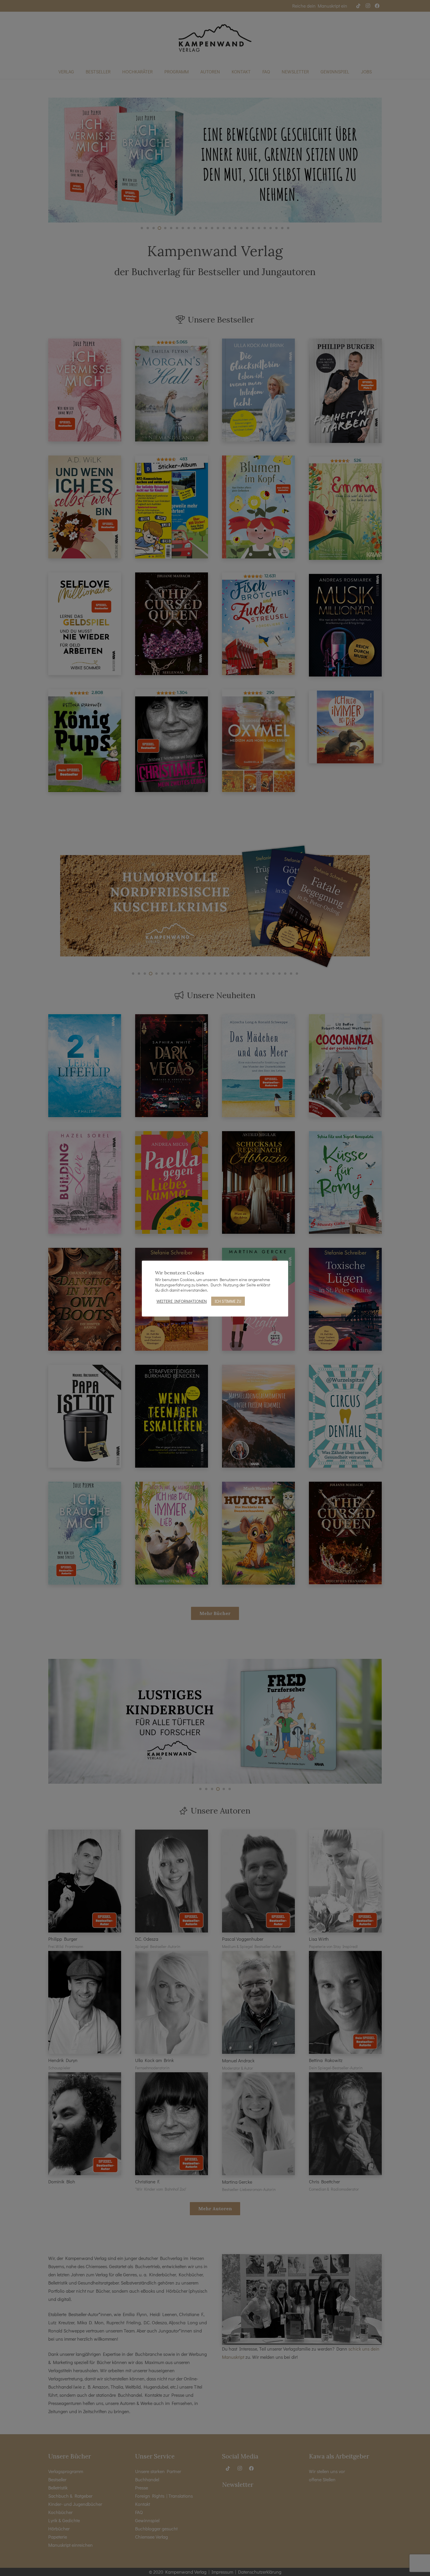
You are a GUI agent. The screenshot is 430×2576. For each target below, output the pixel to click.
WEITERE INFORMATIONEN (182, 1301)
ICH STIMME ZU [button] (228, 1301)
